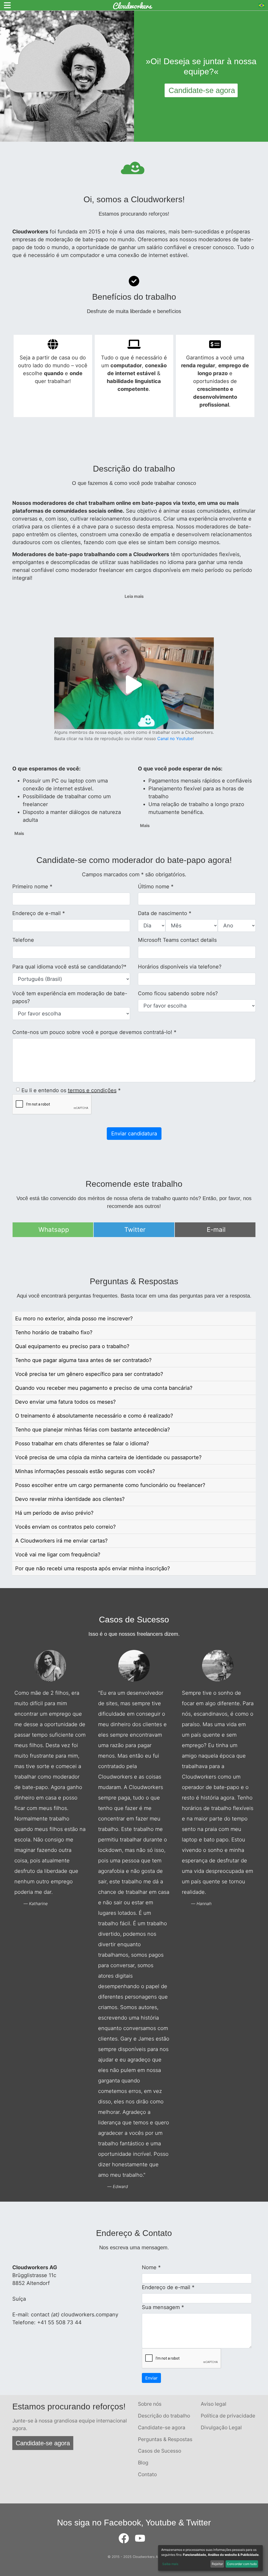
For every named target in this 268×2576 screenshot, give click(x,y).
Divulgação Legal (221, 2427)
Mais (19, 833)
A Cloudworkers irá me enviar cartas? (61, 1541)
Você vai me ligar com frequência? (58, 1555)
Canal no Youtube (175, 739)
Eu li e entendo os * (71, 1090)
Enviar (151, 2378)
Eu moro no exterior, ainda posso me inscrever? (74, 1319)
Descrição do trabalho (164, 2416)
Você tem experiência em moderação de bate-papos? (70, 997)
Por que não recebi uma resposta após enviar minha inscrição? (93, 1568)
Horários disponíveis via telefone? (180, 967)
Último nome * (156, 887)
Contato (147, 2474)
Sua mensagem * (163, 2307)
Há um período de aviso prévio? (54, 1513)
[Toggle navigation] (7, 5)
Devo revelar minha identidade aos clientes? (70, 1499)
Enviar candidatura (134, 1134)
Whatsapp (54, 1230)
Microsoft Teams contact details (177, 940)
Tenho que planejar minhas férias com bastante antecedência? (93, 1430)
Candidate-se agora (43, 2443)
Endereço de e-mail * (39, 913)
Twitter (135, 1230)
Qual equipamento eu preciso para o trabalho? (72, 1346)
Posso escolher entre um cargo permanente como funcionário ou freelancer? (110, 1485)
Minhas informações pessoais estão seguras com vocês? (85, 1471)
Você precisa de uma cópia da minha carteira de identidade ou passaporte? (108, 1457)
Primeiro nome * (32, 887)
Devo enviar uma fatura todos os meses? (65, 1402)
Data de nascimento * (165, 913)
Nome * (151, 2267)
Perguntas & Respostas (165, 2439)
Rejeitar (217, 2564)
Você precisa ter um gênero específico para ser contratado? (89, 1374)
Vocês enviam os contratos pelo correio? (65, 1527)
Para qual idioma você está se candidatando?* (69, 967)
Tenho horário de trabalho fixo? (54, 1332)
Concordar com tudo (242, 2564)
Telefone (23, 940)
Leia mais (134, 596)
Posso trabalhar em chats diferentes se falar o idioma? (82, 1443)
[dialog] (210, 2558)
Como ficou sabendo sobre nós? (178, 993)
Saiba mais (170, 2564)
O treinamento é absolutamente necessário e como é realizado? (94, 1416)
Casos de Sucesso (160, 2451)
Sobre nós (150, 2404)
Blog (143, 2463)
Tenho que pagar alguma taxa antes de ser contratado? (83, 1360)
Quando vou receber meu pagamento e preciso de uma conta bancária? (104, 1388)
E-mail (216, 1230)
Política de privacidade (228, 2416)
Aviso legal (214, 2404)
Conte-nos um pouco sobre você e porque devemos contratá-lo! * (94, 1032)
